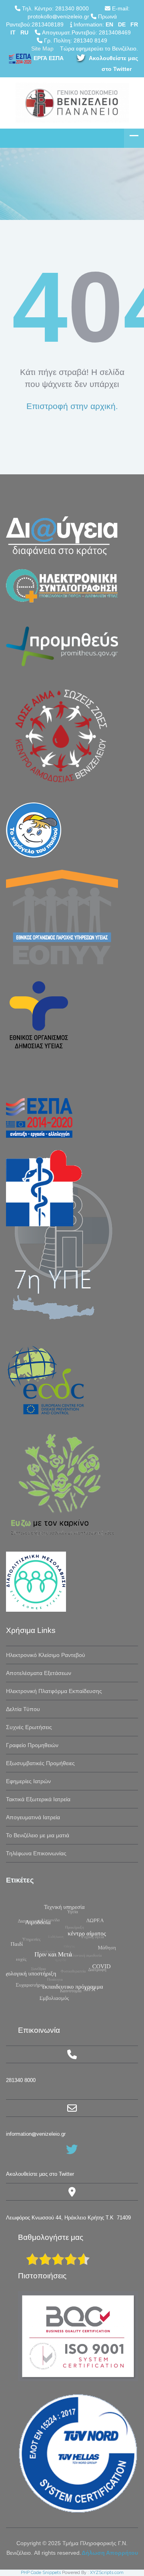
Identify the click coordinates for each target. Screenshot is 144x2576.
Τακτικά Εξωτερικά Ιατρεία (38, 1799)
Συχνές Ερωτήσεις (29, 1727)
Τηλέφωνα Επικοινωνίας (36, 1853)
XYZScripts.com (107, 2573)
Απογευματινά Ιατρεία (33, 1817)
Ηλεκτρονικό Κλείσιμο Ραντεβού (46, 1655)
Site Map (42, 48)
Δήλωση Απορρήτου (110, 2553)
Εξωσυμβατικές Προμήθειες (40, 1763)
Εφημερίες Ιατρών (28, 1781)
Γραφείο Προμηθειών (32, 1745)
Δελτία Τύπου (23, 1709)
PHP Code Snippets (41, 2573)
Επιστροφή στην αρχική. (72, 406)
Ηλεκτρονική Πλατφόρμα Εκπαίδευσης (54, 1691)
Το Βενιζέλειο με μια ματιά (38, 1835)
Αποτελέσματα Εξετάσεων (39, 1673)
